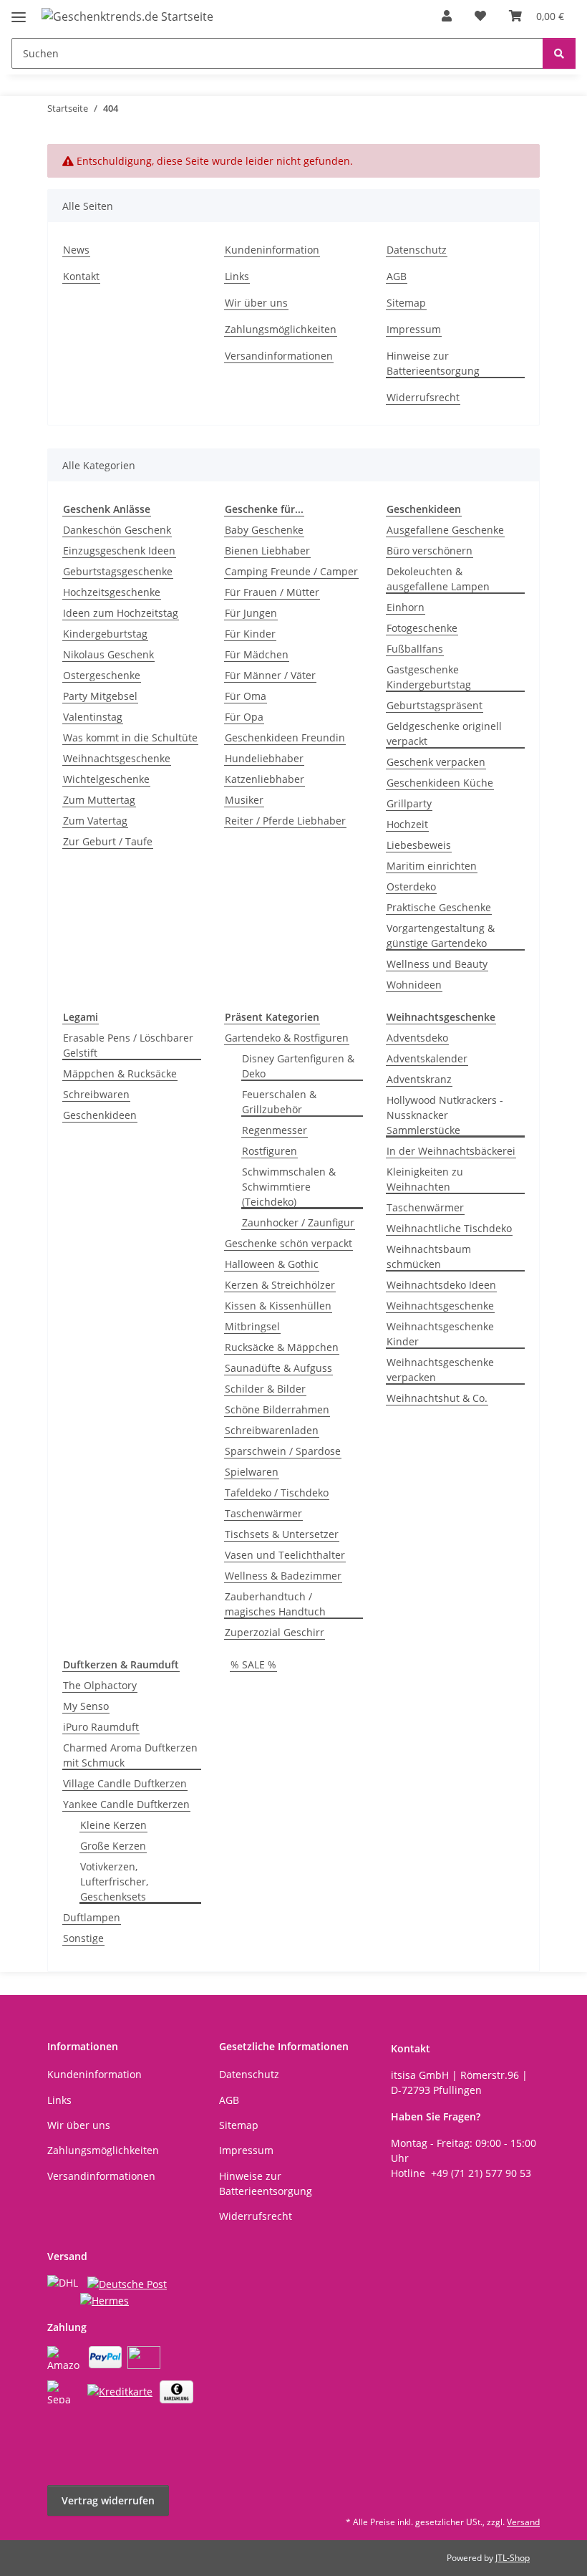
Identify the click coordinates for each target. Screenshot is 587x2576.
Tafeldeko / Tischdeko (277, 1493)
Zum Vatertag (95, 821)
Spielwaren (252, 1472)
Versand (523, 2522)
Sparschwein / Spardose (283, 1451)
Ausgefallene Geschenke (445, 530)
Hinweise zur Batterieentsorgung (433, 363)
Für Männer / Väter (270, 675)
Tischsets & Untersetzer (282, 1534)
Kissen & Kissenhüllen (278, 1306)
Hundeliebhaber (264, 758)
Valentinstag (93, 717)
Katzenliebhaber (265, 779)
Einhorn (406, 607)
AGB (397, 276)
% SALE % (253, 1664)
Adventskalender (427, 1058)
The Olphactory (100, 1685)
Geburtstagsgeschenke (118, 571)
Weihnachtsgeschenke (117, 758)
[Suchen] (559, 53)
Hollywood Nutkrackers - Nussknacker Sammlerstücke (445, 1115)
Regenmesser (275, 1130)
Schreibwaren (96, 1094)
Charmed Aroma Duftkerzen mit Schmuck (130, 1755)
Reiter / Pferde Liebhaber (285, 821)
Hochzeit (407, 824)
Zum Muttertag (99, 800)
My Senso (86, 1706)
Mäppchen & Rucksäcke (120, 1073)
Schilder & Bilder (265, 1389)
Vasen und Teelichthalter (285, 1555)
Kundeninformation (272, 250)
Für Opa (244, 717)
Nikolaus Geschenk (108, 654)
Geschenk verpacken (436, 762)
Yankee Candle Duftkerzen (126, 1804)
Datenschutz (417, 250)
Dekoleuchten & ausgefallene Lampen (438, 579)
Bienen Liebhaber (267, 551)
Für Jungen (251, 613)
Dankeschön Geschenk (117, 530)
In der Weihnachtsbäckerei (451, 1151)
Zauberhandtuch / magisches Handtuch (275, 1604)
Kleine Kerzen (113, 1825)
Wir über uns (256, 303)
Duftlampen (92, 1917)
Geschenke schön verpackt (288, 1243)
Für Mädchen (257, 654)
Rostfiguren (270, 1151)
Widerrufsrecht (423, 397)
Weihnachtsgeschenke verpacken (440, 1370)
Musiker (244, 800)
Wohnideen (414, 985)
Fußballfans (415, 649)
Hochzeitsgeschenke (112, 592)
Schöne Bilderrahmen (277, 1409)
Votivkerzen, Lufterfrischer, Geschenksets (114, 1881)
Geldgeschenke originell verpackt (444, 734)
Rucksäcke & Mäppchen (282, 1347)
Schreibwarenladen (272, 1430)
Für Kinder (250, 634)
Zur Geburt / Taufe (108, 841)
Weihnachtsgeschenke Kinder (440, 1334)
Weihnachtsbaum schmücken (429, 1256)
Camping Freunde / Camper (291, 571)
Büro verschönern (430, 551)
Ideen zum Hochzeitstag (121, 613)
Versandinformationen (279, 356)
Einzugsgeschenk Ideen (119, 551)
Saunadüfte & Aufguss (278, 1368)
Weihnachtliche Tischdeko (449, 1228)
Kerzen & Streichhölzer (280, 1285)
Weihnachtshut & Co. (437, 1398)
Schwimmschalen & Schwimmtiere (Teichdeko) (289, 1187)
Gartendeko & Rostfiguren (287, 1038)
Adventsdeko (417, 1038)
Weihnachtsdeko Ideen (441, 1285)
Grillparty (409, 803)
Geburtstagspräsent (435, 705)
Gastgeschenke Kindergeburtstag (429, 677)
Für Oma (246, 696)
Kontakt (81, 276)
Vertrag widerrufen (108, 2500)
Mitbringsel (252, 1326)
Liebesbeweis (419, 845)
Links (237, 276)
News (76, 250)
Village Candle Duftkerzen (125, 1783)
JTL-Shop (513, 2558)
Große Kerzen (113, 1846)
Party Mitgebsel (100, 696)
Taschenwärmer (263, 1513)
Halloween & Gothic (272, 1264)
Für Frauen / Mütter (272, 592)
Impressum (414, 329)
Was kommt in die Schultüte (130, 737)
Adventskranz (419, 1079)
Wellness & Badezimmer (283, 1576)
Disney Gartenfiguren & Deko (298, 1066)
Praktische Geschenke (439, 907)
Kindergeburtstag (105, 634)
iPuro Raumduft (101, 1727)
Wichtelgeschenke (106, 779)
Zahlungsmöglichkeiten (281, 329)
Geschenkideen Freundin (285, 737)
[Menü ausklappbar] (19, 11)
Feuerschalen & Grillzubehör (279, 1102)
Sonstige (83, 1938)
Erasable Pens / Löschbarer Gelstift (128, 1045)
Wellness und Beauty (437, 964)
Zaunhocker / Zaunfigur (298, 1222)
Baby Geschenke (264, 530)
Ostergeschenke (102, 675)
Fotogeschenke (422, 628)
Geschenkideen (100, 1115)
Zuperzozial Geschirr (275, 1632)
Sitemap (406, 303)
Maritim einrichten (432, 866)
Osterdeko (411, 886)
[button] (447, 16)
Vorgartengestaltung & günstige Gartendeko (441, 936)
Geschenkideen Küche (440, 783)
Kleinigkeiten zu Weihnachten (425, 1179)
